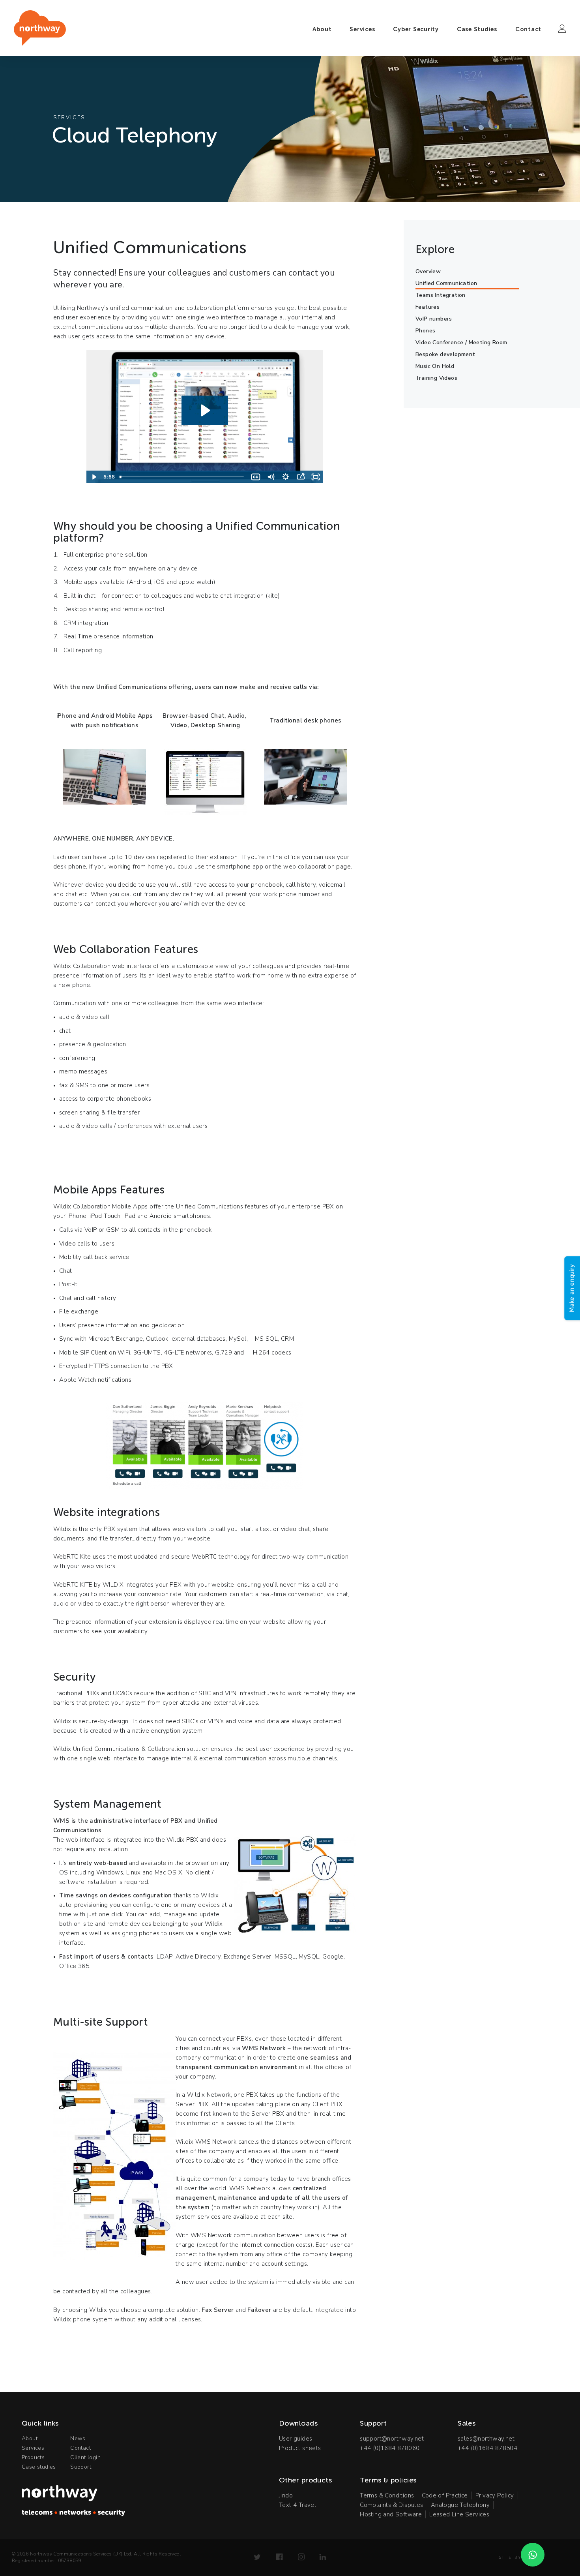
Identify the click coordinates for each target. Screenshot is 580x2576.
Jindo (286, 2495)
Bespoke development (445, 354)
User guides (296, 2439)
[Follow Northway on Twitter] (257, 2557)
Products (33, 2457)
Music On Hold (435, 366)
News (78, 2438)
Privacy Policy (495, 2495)
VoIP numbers (434, 319)
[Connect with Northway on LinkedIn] (323, 2557)
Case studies (39, 2467)
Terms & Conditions (387, 2495)
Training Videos (436, 378)
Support (81, 2467)
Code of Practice (445, 2495)
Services (362, 29)
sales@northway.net (486, 2439)
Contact (528, 29)
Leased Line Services (459, 2514)
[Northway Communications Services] (40, 28)
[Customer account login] (562, 29)
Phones (425, 331)
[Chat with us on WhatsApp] (533, 2555)
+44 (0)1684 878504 (487, 2448)
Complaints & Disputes (391, 2505)
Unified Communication (446, 283)
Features (428, 307)
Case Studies (477, 29)
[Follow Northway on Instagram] (301, 2557)
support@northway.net (392, 2439)
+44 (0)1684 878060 (390, 2448)
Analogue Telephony (460, 2505)
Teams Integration (441, 295)
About (322, 29)
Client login (85, 2457)
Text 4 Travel (297, 2505)
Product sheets (300, 2448)
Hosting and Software (391, 2514)
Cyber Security (416, 29)
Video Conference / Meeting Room (461, 342)
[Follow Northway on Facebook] (279, 2557)
